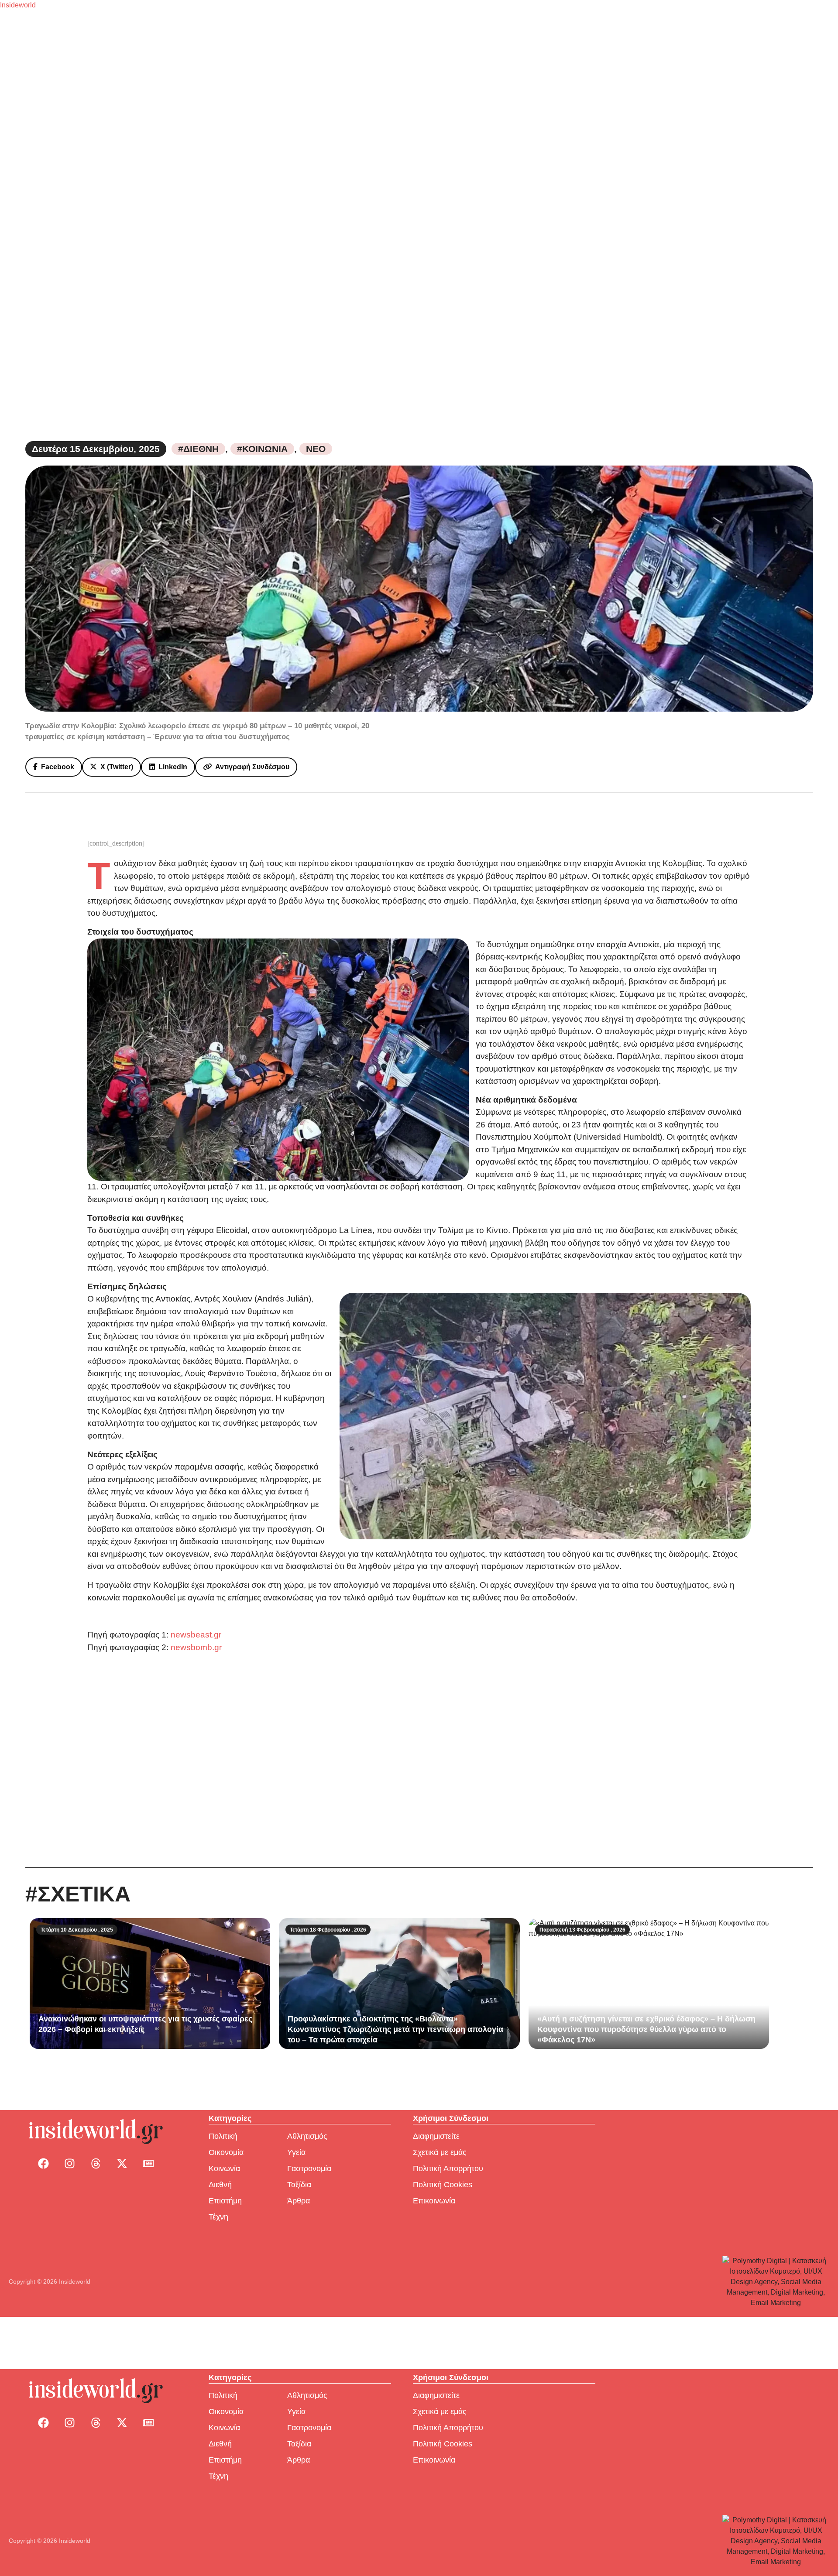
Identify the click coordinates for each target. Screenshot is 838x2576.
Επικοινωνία (434, 2201)
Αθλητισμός (307, 2136)
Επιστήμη (225, 2201)
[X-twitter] (122, 2164)
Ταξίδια (299, 2185)
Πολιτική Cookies (443, 2185)
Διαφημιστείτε (436, 2136)
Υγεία (296, 2152)
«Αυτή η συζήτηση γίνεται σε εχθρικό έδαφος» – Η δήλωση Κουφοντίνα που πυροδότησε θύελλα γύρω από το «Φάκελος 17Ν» (646, 2029)
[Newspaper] (148, 2164)
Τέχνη (218, 2217)
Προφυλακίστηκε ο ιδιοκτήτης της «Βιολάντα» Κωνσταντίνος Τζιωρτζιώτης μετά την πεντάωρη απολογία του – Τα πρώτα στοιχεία (395, 2029)
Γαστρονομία (309, 2168)
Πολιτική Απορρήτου (448, 2168)
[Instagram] (69, 2164)
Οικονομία (226, 2152)
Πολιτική (223, 2136)
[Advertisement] (419, 1761)
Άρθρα (299, 2201)
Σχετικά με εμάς (440, 2152)
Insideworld (18, 5)
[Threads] (96, 2164)
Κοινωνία (224, 2168)
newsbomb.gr (196, 1647)
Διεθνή (220, 2185)
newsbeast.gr (196, 1635)
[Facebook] (43, 2164)
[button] (54, 767)
